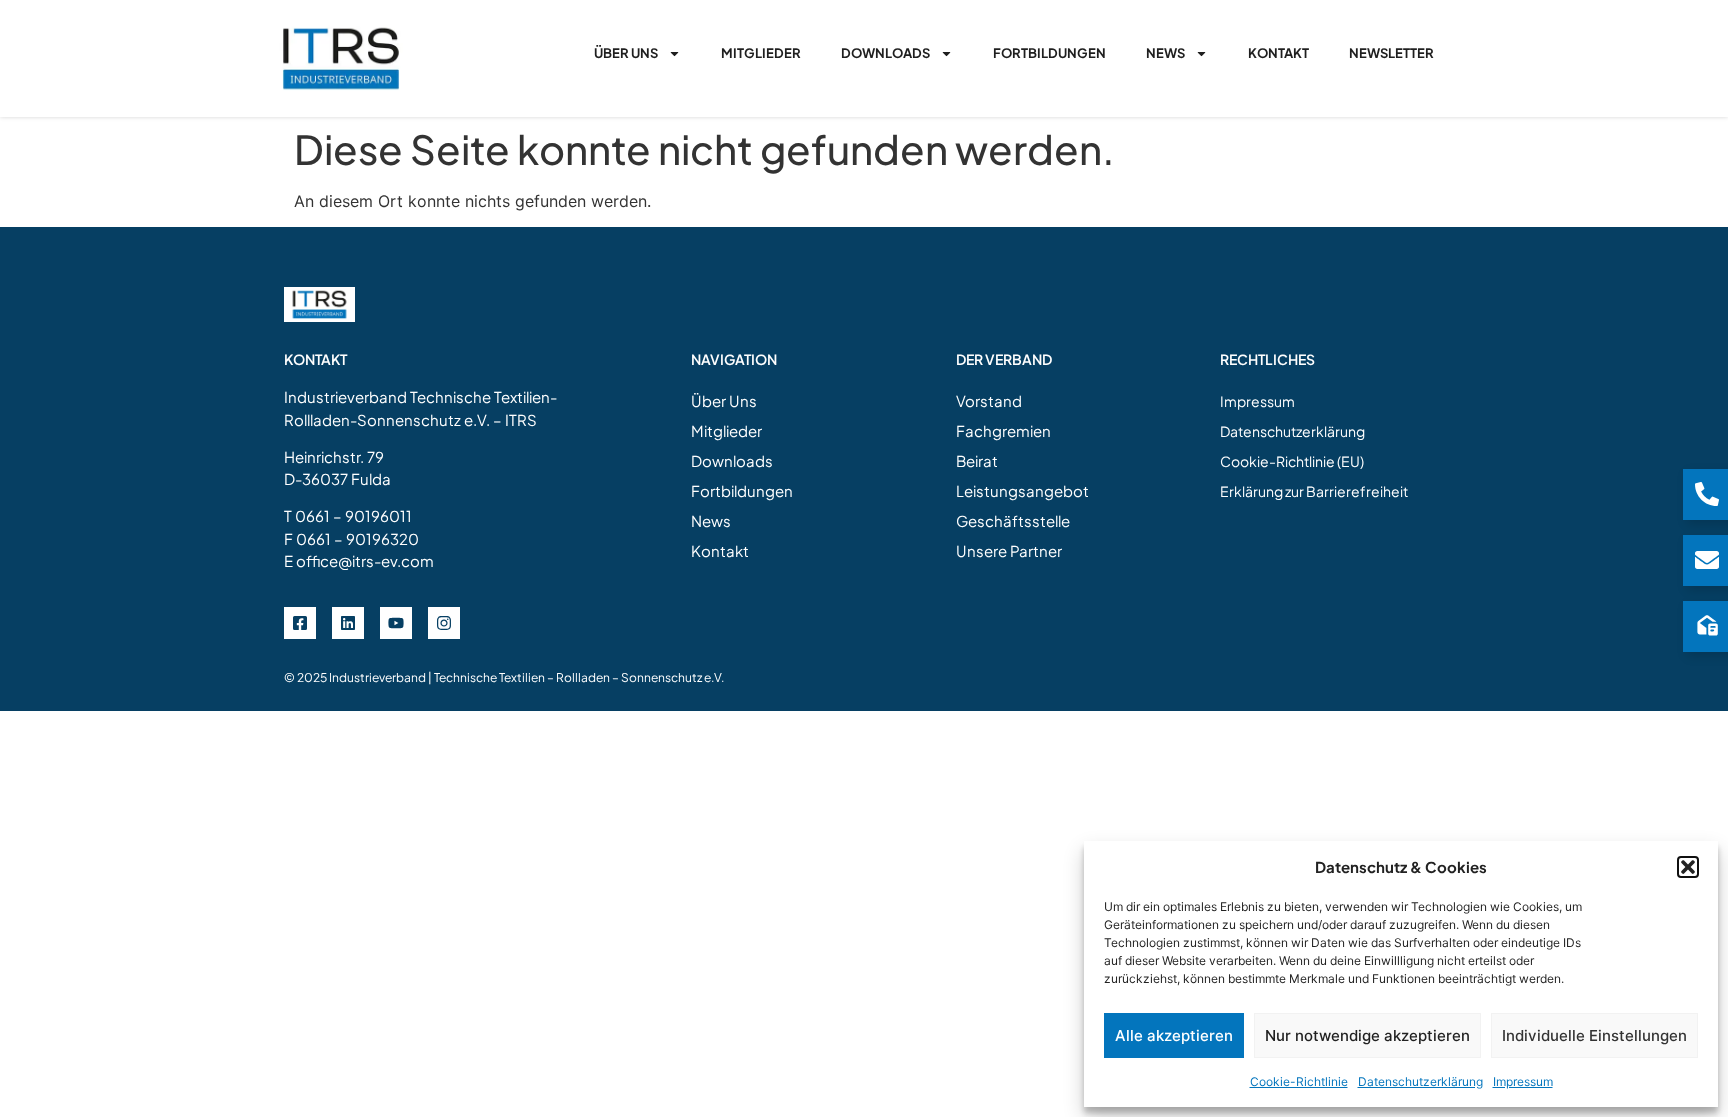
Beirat (977, 460)
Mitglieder (761, 53)
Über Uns (626, 53)
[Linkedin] (348, 623)
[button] (1688, 867)
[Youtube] (396, 623)
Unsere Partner (1009, 550)
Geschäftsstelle (1013, 520)
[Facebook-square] (300, 623)
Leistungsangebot (1022, 490)
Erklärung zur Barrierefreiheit (1314, 491)
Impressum (1523, 1081)
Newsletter (1391, 53)
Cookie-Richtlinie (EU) (1292, 461)
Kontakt (1278, 53)
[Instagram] (444, 623)
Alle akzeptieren (1174, 1035)
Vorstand (989, 400)
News (1165, 53)
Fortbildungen (1049, 53)
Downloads (885, 53)
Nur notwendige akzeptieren (1367, 1035)
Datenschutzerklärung (1420, 1081)
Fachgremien (1003, 430)
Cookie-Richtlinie (1299, 1081)
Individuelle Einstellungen (1594, 1035)
